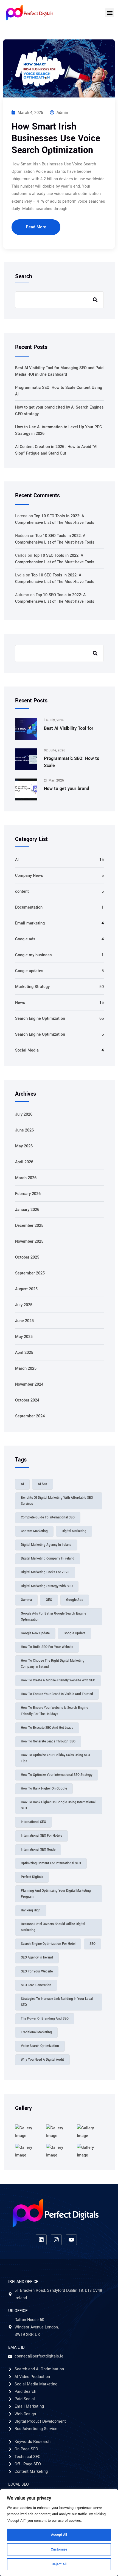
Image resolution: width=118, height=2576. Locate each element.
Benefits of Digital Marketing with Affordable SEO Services (57, 1501)
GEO (49, 1600)
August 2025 (26, 1289)
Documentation (29, 907)
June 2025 (24, 1321)
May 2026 (24, 1146)
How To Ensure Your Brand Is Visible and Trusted (57, 1694)
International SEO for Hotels (41, 1836)
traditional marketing (36, 2032)
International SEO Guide (38, 1850)
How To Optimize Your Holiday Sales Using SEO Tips (55, 1758)
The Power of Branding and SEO (45, 2019)
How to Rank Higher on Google (44, 1789)
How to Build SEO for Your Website (47, 1647)
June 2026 (24, 1130)
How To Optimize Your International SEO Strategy (57, 1775)
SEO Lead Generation (36, 1985)
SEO (92, 1944)
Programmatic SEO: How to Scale (72, 762)
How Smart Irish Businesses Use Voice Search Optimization (56, 138)
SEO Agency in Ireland (37, 1958)
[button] (110, 13)
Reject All (59, 2564)
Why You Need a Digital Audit (42, 2060)
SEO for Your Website (37, 1972)
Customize (59, 2549)
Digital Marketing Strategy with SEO (47, 1586)
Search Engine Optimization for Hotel (48, 1944)
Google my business (33, 955)
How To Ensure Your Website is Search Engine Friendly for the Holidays (54, 1711)
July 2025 (24, 1305)
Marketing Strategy (32, 987)
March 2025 (26, 1369)
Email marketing (30, 923)
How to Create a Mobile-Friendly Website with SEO (58, 1680)
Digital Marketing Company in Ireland (48, 1559)
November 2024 (29, 1384)
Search (24, 277)
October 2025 (27, 1257)
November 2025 (29, 1241)
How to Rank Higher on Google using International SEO (58, 1805)
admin (62, 113)
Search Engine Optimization (40, 1019)
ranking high (31, 1910)
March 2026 (26, 1178)
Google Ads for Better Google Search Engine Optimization (54, 1617)
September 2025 (30, 1273)
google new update (35, 1633)
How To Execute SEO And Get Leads (47, 1728)
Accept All (59, 2535)
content (22, 891)
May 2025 (24, 1337)
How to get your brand (67, 789)
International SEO (33, 1822)
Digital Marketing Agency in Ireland (46, 1545)
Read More (36, 227)
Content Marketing (34, 1531)
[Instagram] (56, 2240)
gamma (26, 1600)
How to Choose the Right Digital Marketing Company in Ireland (53, 1664)
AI (17, 860)
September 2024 (30, 1416)
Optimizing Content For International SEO (51, 1863)
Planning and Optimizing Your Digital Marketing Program (56, 1894)
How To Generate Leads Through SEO (48, 1741)
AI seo (43, 1484)
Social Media (27, 1050)
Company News (29, 876)
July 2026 (24, 1114)
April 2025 (24, 1353)
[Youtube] (71, 2240)
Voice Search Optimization (40, 2046)
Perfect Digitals (32, 1877)
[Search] (95, 653)
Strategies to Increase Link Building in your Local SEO (57, 2002)
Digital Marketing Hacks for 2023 (45, 1572)
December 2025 (29, 1226)
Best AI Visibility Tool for (69, 728)
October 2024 (27, 1400)
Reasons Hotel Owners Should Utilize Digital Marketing (53, 1927)
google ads (75, 1600)
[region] (59, 2533)
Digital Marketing (74, 1531)
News (20, 1003)
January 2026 (27, 1210)
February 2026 (28, 1194)
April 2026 (24, 1162)
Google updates (29, 971)
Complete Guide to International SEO (48, 1517)
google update (75, 1633)
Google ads (25, 939)
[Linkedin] (41, 2240)
